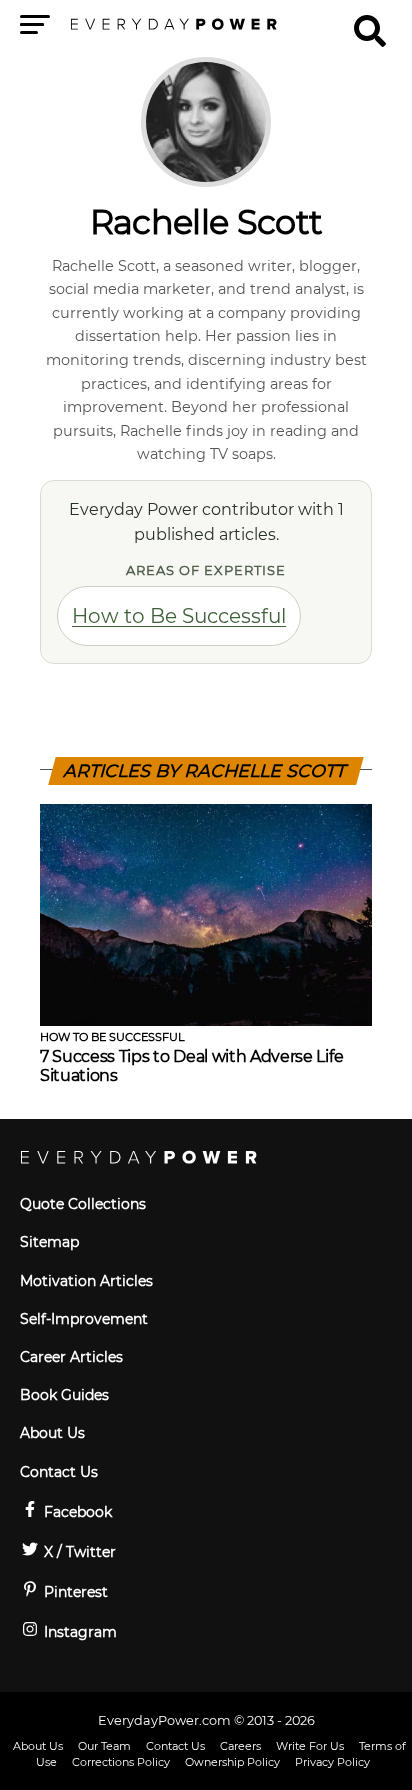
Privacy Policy (332, 1762)
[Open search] (370, 22)
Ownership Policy (232, 1762)
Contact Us (59, 1472)
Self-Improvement (84, 1319)
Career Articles (71, 1357)
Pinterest (74, 1592)
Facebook (76, 1512)
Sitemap (49, 1242)
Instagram (78, 1632)
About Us (52, 1433)
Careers (240, 1746)
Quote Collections (83, 1204)
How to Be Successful (179, 616)
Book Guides (64, 1395)
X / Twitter (78, 1552)
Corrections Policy (121, 1762)
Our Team (104, 1746)
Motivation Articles (86, 1281)
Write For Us (310, 1746)
